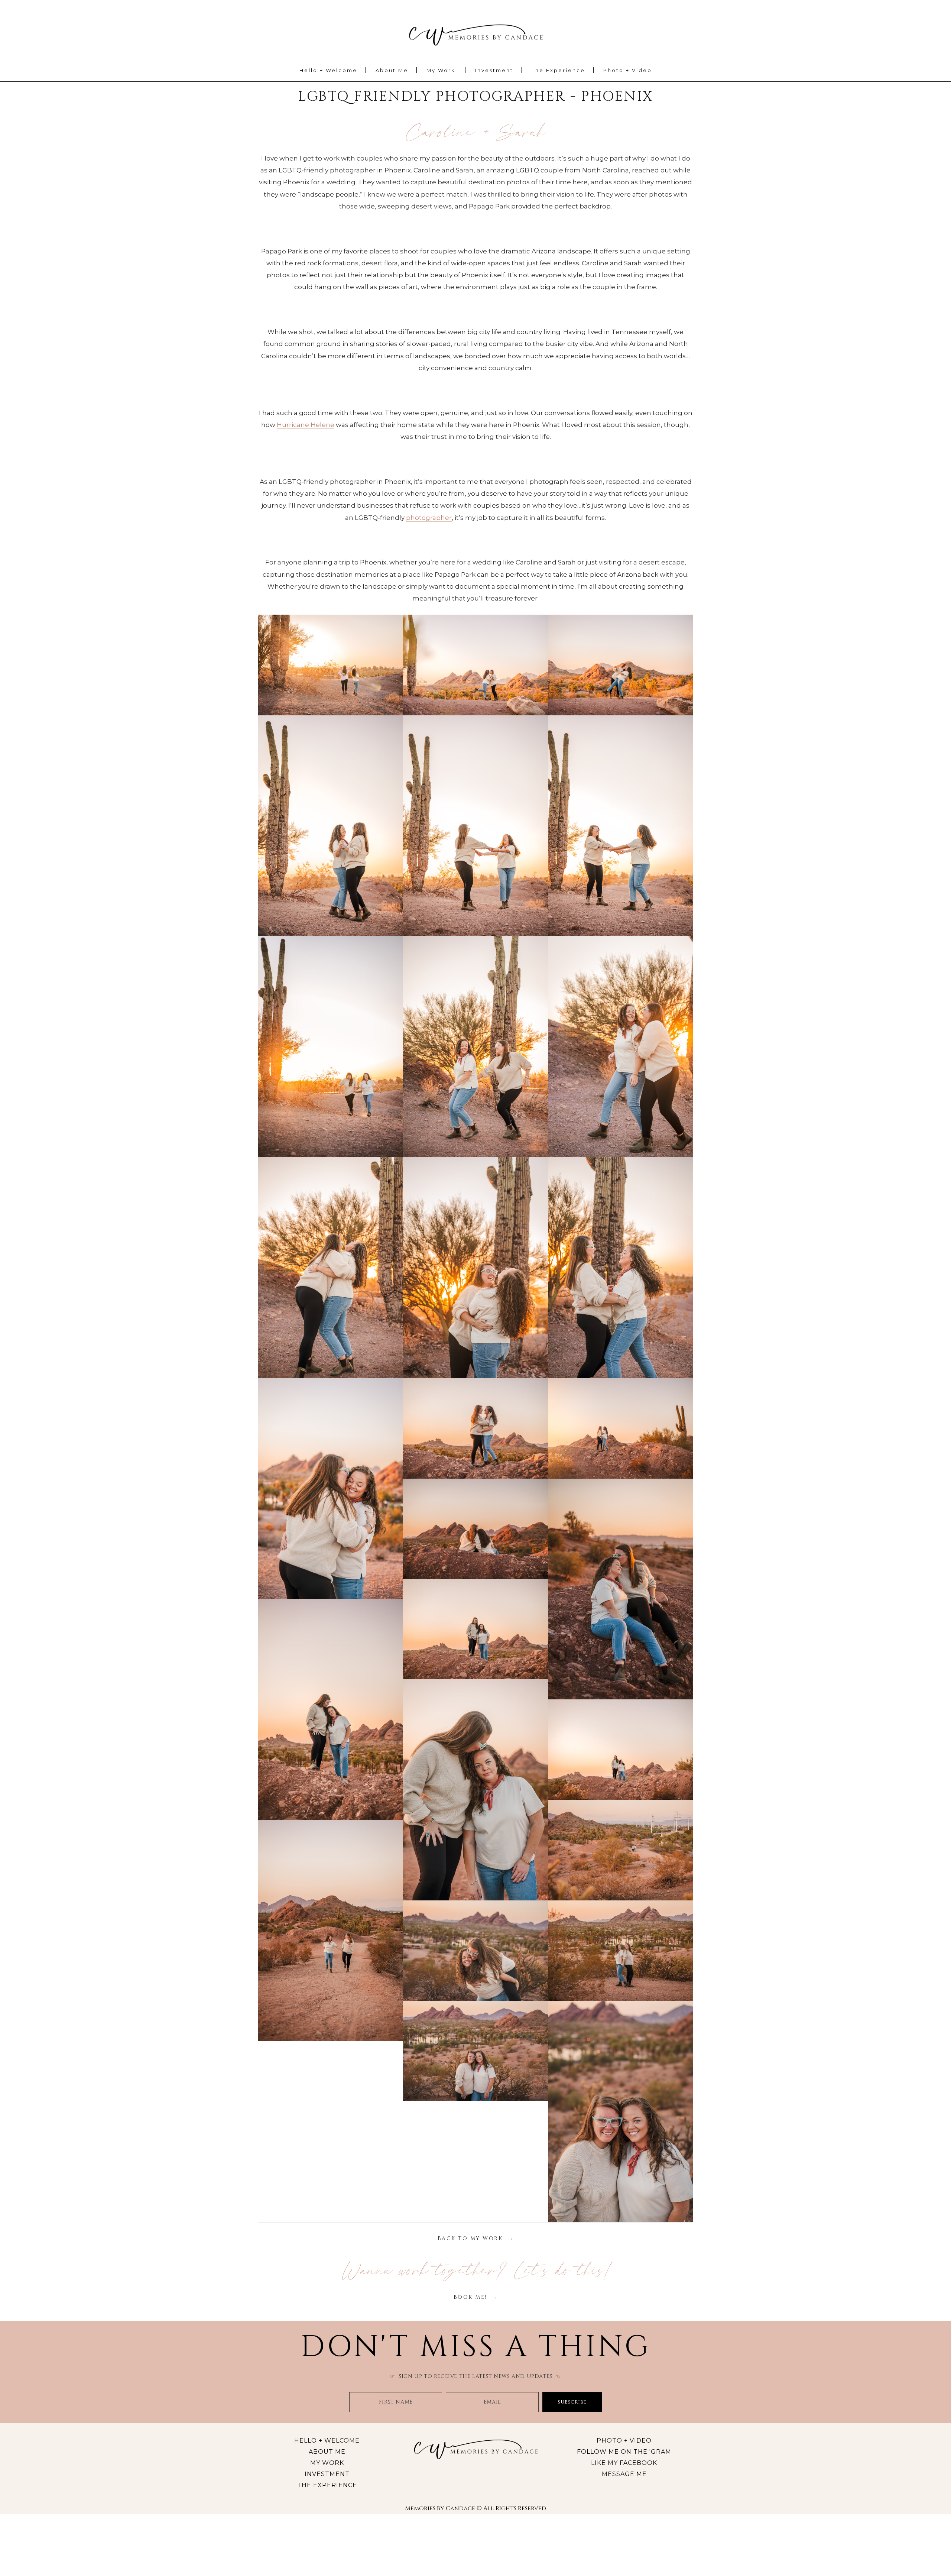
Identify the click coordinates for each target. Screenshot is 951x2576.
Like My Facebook (624, 2463)
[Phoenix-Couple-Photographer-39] (475, 1428)
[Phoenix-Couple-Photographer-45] (331, 1710)
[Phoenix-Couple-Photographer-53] (620, 1951)
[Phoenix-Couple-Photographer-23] (620, 665)
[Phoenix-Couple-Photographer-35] (620, 1268)
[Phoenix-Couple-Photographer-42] (475, 1529)
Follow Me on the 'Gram (624, 2452)
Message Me (624, 2474)
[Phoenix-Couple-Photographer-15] (331, 665)
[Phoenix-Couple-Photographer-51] (475, 1951)
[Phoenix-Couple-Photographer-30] (331, 1047)
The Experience (558, 70)
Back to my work (470, 2238)
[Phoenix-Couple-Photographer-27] (475, 826)
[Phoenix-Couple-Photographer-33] (331, 1268)
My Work (441, 70)
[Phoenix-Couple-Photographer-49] (331, 1931)
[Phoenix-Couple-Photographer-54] (475, 2051)
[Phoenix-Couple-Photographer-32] (620, 1047)
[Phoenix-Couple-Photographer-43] (620, 1589)
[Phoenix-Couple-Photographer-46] (475, 1790)
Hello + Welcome (328, 70)
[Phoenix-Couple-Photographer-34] (475, 1268)
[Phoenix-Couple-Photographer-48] (620, 1850)
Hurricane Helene (306, 425)
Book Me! (470, 2297)
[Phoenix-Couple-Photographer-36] (331, 1489)
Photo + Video (628, 70)
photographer (429, 518)
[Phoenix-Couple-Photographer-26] (331, 826)
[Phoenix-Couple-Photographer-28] (620, 826)
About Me (392, 70)
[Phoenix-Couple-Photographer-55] (620, 2111)
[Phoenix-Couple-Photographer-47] (620, 1750)
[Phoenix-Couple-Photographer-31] (475, 1047)
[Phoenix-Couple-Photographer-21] (475, 665)
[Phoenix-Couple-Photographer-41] (620, 1428)
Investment (494, 70)
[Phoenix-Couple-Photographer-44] (475, 1629)
